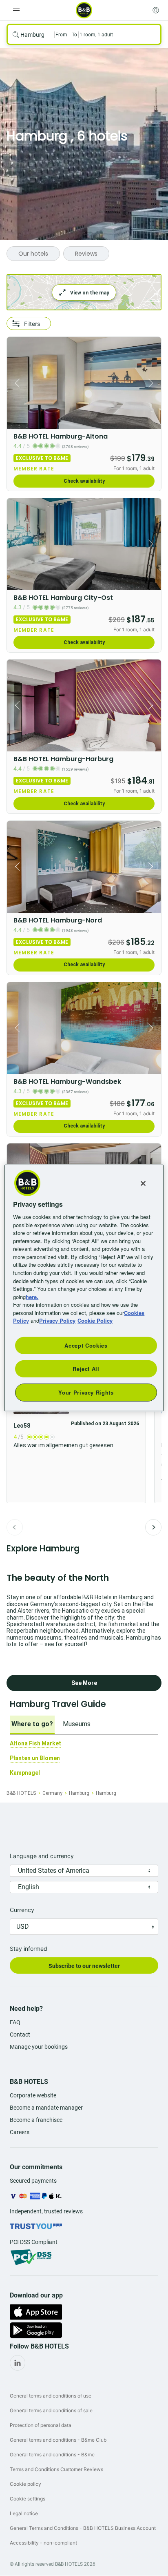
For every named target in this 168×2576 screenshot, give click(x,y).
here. (32, 1296)
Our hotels (33, 254)
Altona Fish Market (35, 1743)
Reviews (86, 254)
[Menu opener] (16, 10)
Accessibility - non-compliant (43, 2543)
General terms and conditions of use (51, 2396)
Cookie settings (28, 2499)
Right (153, 383)
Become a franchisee (36, 2120)
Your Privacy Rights (86, 1392)
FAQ (15, 2022)
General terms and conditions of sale (51, 2410)
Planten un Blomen (35, 1758)
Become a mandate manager (46, 2108)
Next (153, 1527)
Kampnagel (25, 1773)
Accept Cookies (86, 1345)
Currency (22, 1910)
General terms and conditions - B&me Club (58, 2440)
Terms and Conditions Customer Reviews (56, 2469)
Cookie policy (25, 2484)
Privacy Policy (57, 1320)
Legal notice (24, 2513)
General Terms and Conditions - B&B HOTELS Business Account (83, 2528)
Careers (20, 2132)
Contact (20, 2035)
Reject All (86, 1369)
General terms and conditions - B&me (52, 2455)
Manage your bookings (39, 2047)
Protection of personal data (41, 2425)
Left (15, 383)
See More (84, 1683)
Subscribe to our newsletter (84, 1966)
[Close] (143, 1183)
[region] (84, 1288)
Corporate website (33, 2095)
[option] (32, 1725)
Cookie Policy (95, 1320)
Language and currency (42, 1856)
